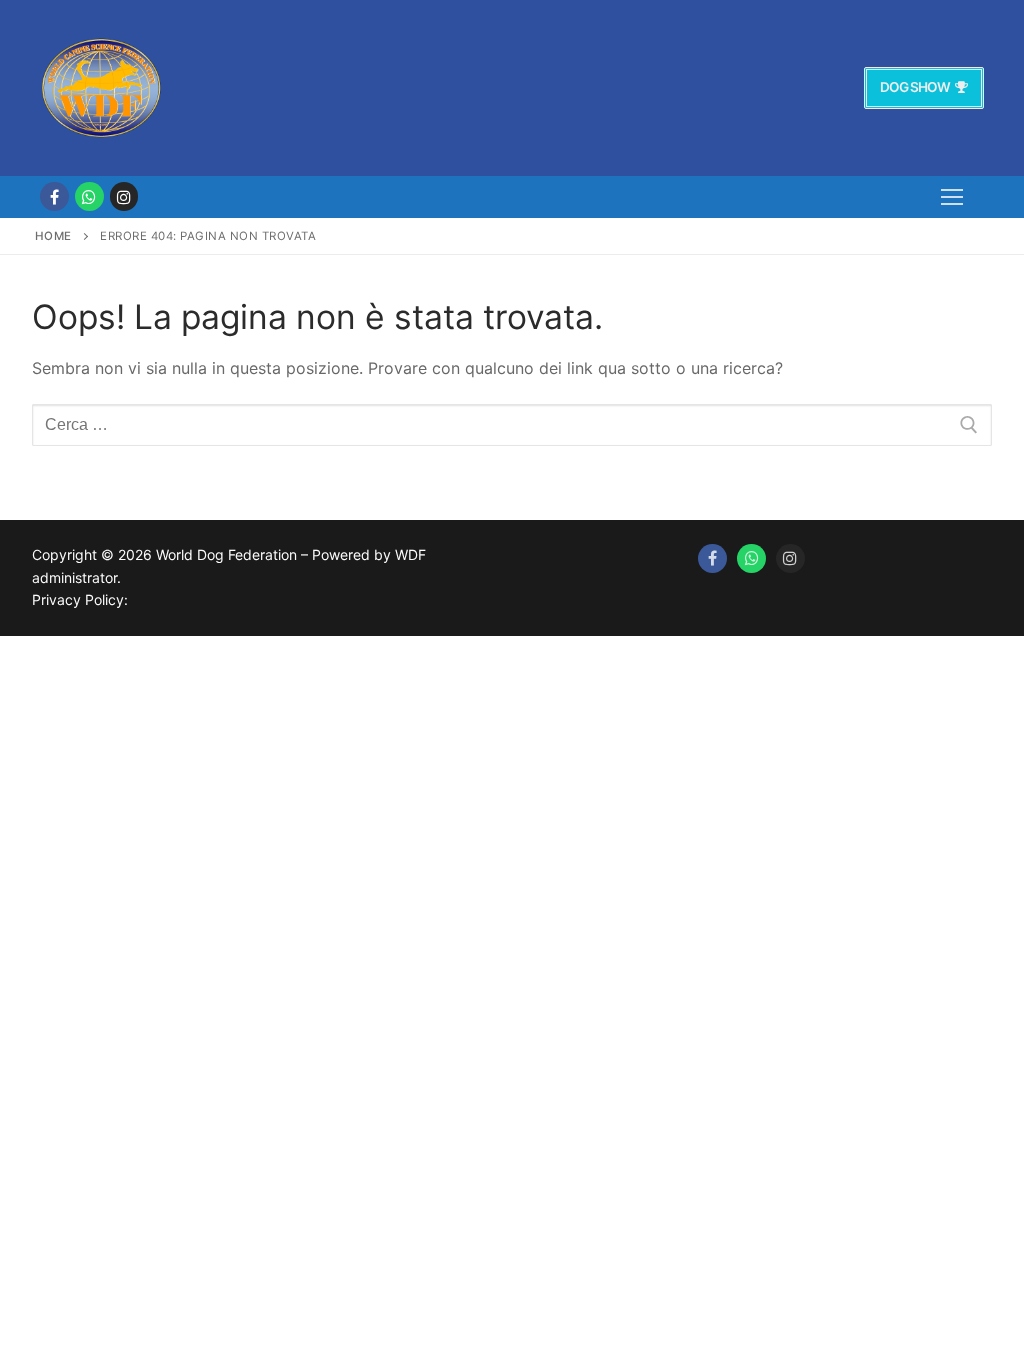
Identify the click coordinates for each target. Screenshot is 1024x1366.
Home (53, 236)
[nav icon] (952, 197)
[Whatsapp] (751, 558)
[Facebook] (54, 196)
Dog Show (915, 87)
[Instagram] (124, 196)
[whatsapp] (89, 196)
